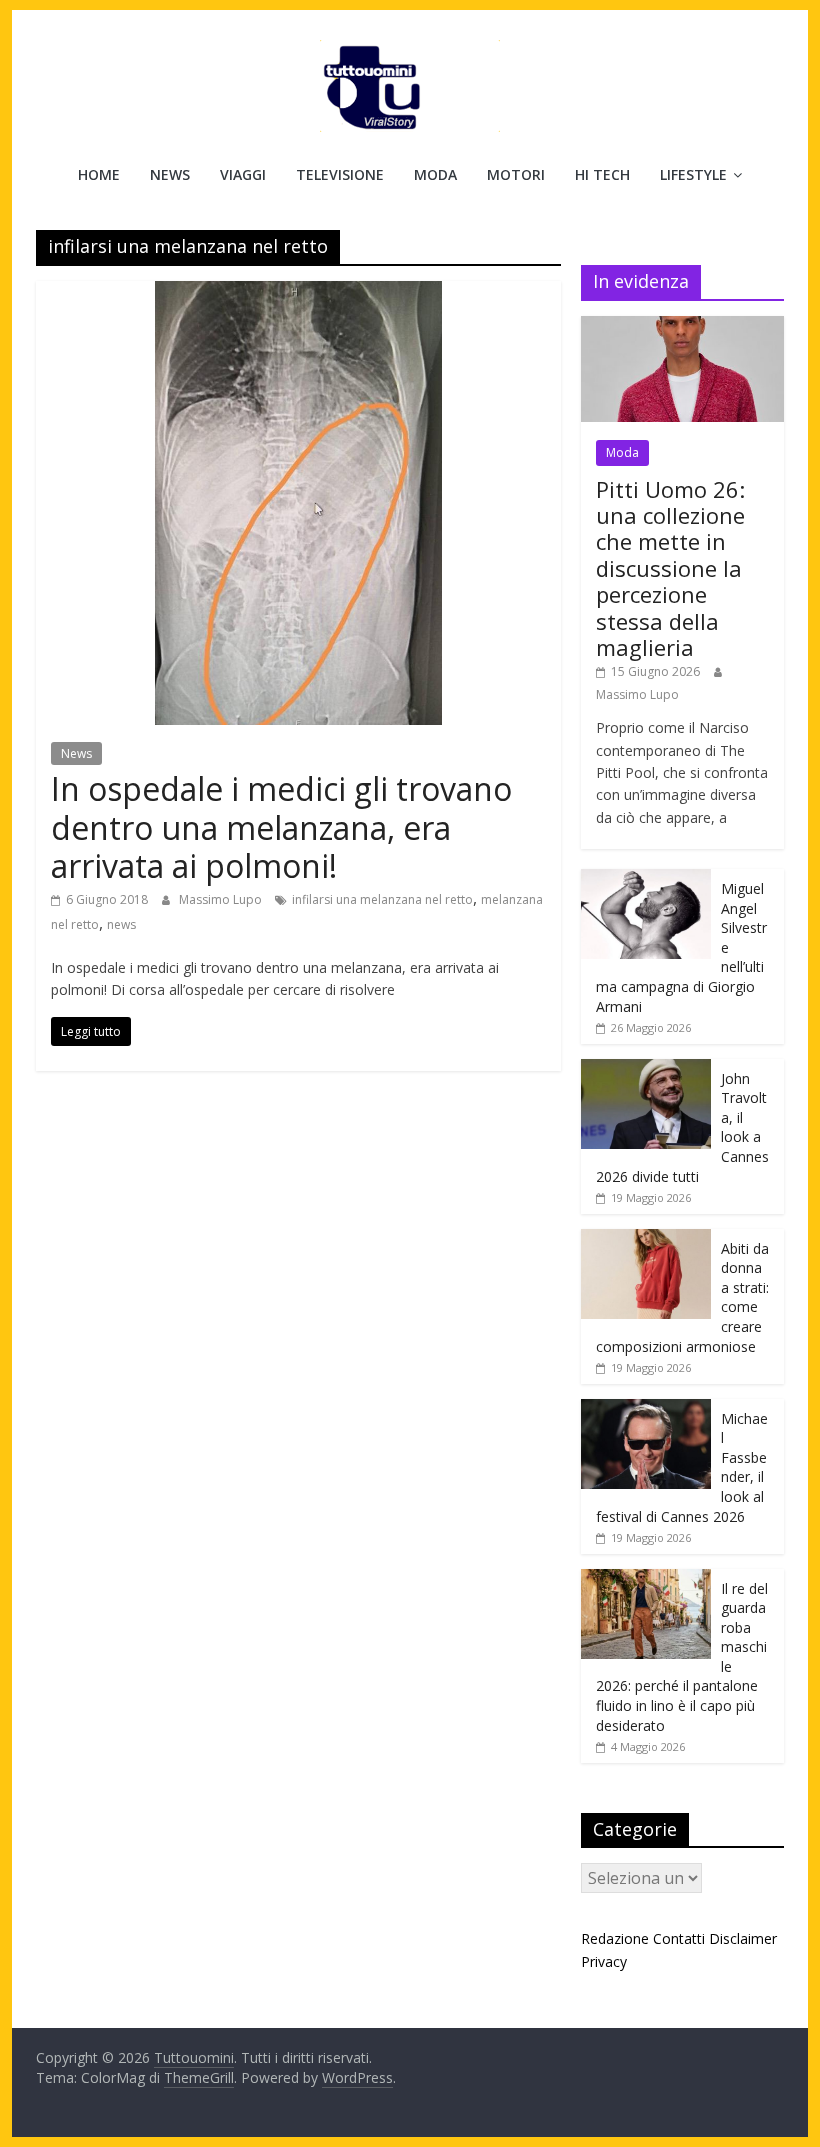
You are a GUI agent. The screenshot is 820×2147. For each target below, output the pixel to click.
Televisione (340, 174)
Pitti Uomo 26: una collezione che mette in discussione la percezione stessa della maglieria (670, 568)
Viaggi (243, 174)
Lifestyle (693, 174)
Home (99, 174)
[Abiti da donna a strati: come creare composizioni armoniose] (646, 1239)
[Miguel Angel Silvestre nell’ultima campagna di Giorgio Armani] (646, 879)
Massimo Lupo (222, 899)
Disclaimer (743, 1938)
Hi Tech (602, 174)
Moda (435, 174)
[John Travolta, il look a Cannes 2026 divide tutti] (646, 1069)
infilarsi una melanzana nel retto (382, 899)
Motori (516, 174)
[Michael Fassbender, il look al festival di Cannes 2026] (646, 1409)
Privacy (604, 1961)
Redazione (615, 1938)
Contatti (679, 1938)
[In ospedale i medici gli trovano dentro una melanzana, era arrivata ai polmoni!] (298, 293)
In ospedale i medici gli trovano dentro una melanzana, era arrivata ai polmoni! (281, 827)
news (121, 924)
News (170, 174)
